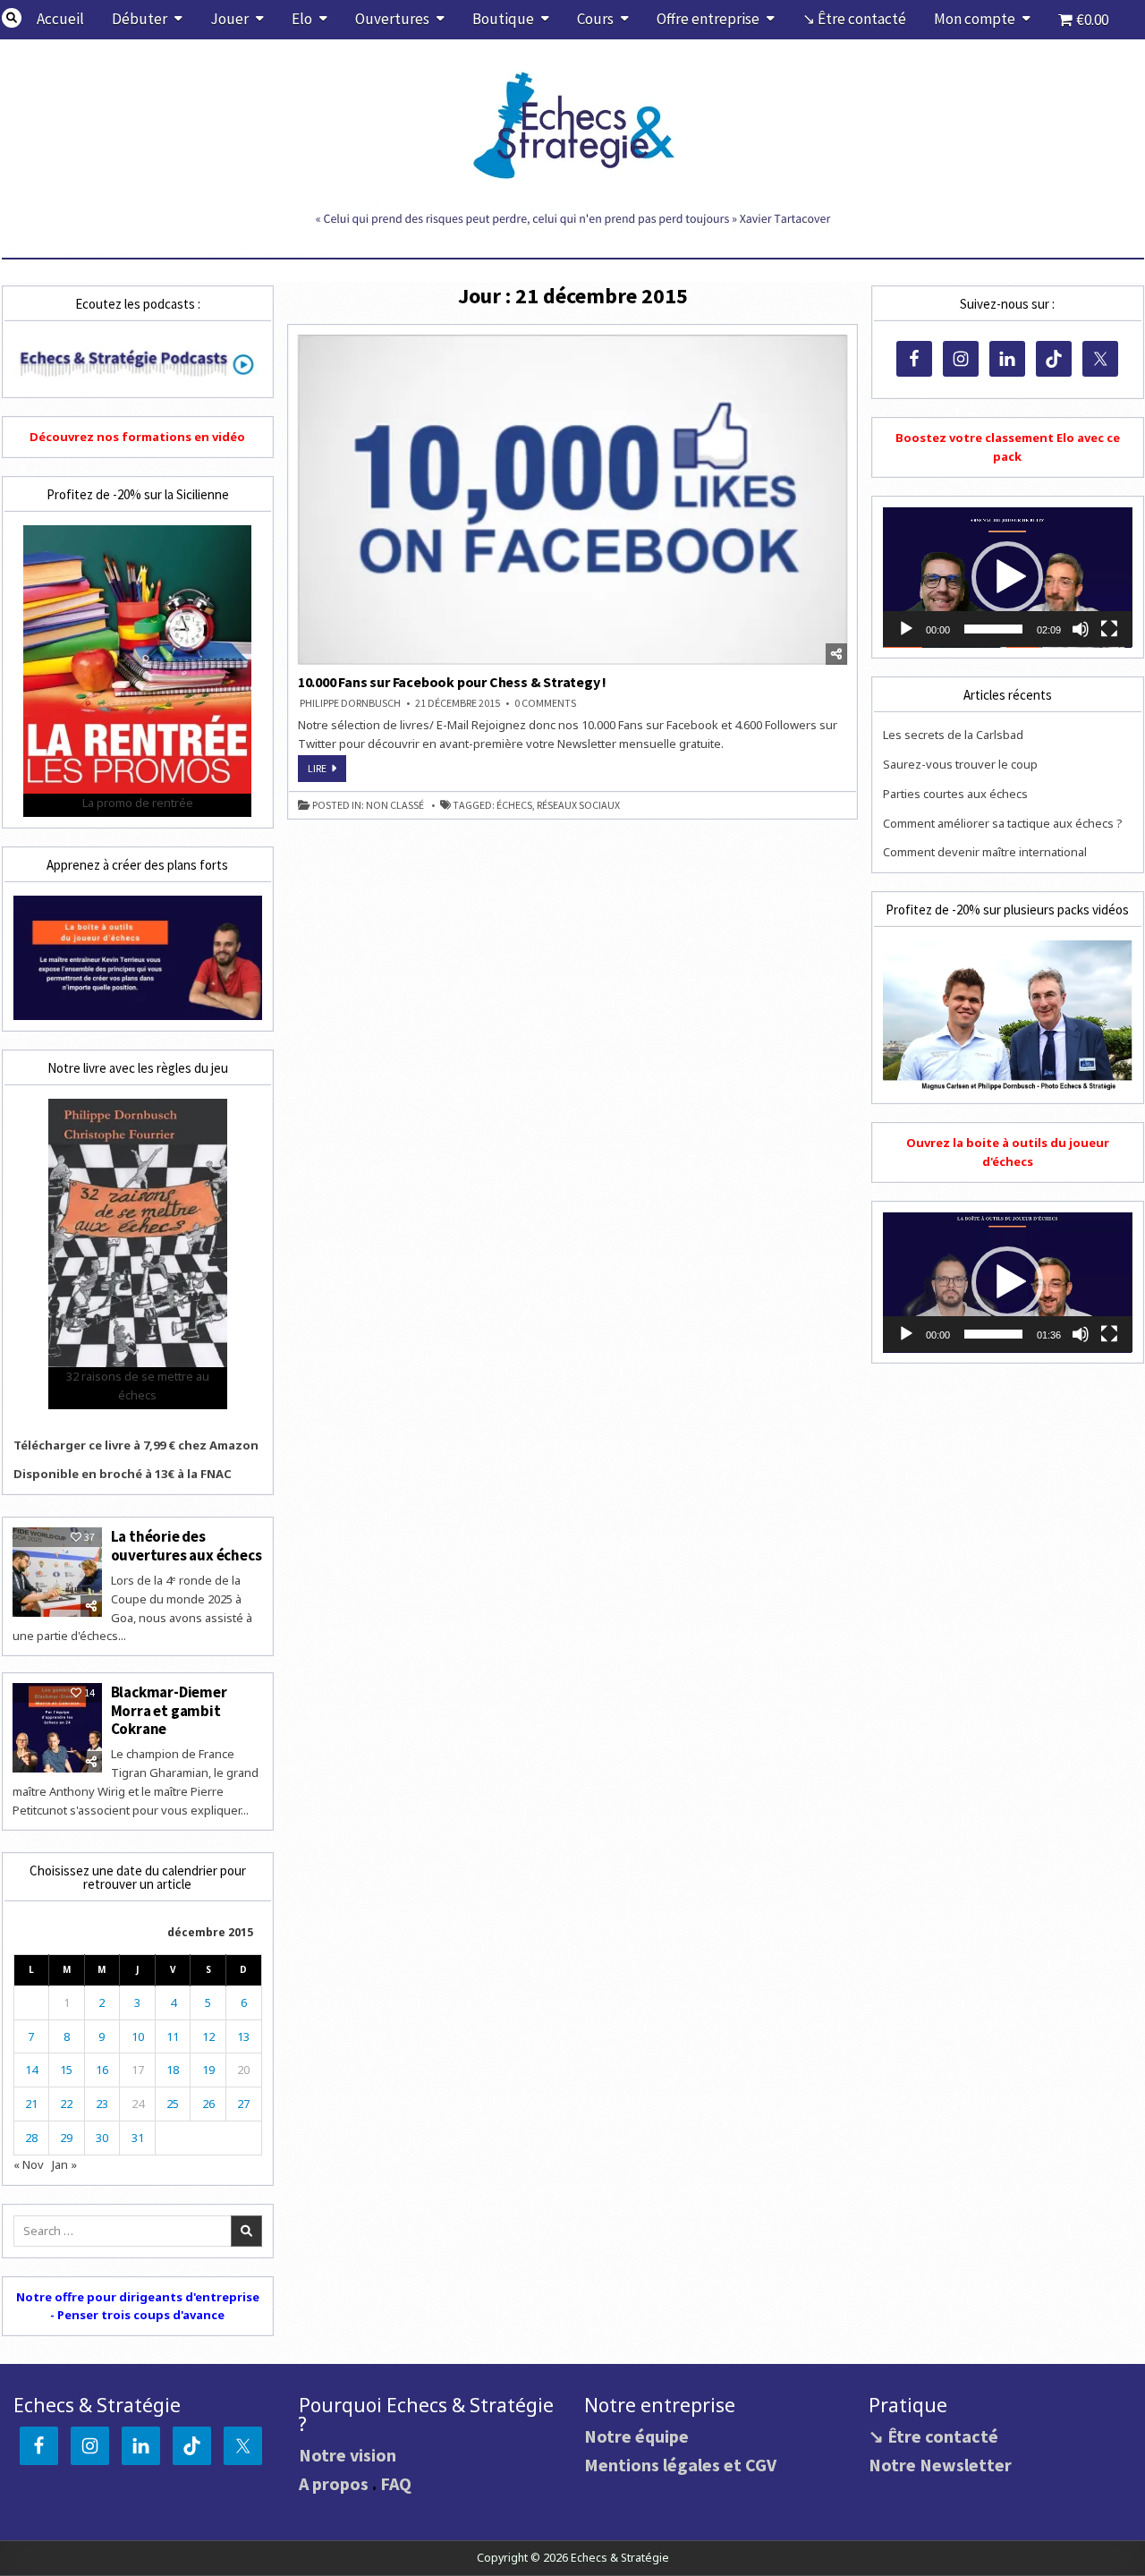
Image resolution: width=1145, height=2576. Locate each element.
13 (243, 2036)
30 (102, 2138)
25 (173, 2104)
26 (208, 2104)
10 (138, 2036)
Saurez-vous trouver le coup (960, 764)
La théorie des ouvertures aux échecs (187, 1545)
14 (31, 2070)
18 (173, 2070)
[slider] (993, 629)
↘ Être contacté (854, 19)
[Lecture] (906, 629)
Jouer (229, 19)
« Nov (29, 2164)
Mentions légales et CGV (680, 2465)
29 (66, 2138)
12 (208, 2036)
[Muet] (1081, 629)
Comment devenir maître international (985, 852)
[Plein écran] (1109, 629)
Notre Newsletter (940, 2465)
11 (173, 2036)
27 (243, 2104)
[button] (1007, 577)
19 (208, 2070)
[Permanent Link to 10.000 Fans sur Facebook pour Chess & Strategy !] (573, 500)
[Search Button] (12, 18)
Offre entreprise (708, 19)
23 (102, 2104)
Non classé (395, 805)
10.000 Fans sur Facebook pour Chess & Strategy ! (452, 682)
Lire (327, 771)
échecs (514, 805)
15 (66, 2070)
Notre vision (348, 2455)
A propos (334, 2483)
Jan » (64, 2164)
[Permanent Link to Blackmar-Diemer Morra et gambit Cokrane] (57, 1728)
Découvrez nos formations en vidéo (137, 437)
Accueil (60, 19)
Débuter (140, 19)
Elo (302, 19)
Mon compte (975, 19)
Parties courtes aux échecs (955, 794)
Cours (595, 19)
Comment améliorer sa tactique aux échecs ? (1003, 823)
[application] (1007, 578)
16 (102, 2070)
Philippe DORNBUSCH (350, 703)
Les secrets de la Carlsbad (953, 735)
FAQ (396, 2483)
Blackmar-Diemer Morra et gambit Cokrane (169, 1710)
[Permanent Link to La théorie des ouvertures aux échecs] (57, 1572)
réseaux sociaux (578, 805)
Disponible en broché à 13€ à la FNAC (123, 1474)
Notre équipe (636, 2436)
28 (31, 2138)
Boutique (503, 19)
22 (66, 2104)
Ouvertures (392, 19)
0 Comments (545, 703)
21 (31, 2104)
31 (138, 2138)
